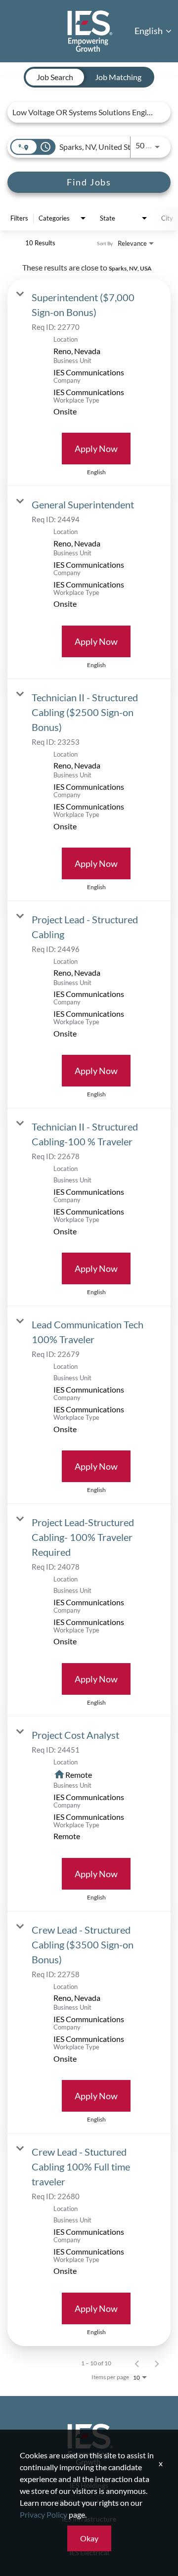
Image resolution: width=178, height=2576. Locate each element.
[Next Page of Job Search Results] (157, 2363)
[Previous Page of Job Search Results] (137, 2363)
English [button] (149, 31)
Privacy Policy (44, 2514)
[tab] (55, 77)
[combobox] (84, 112)
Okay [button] (89, 2538)
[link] (89, 383)
